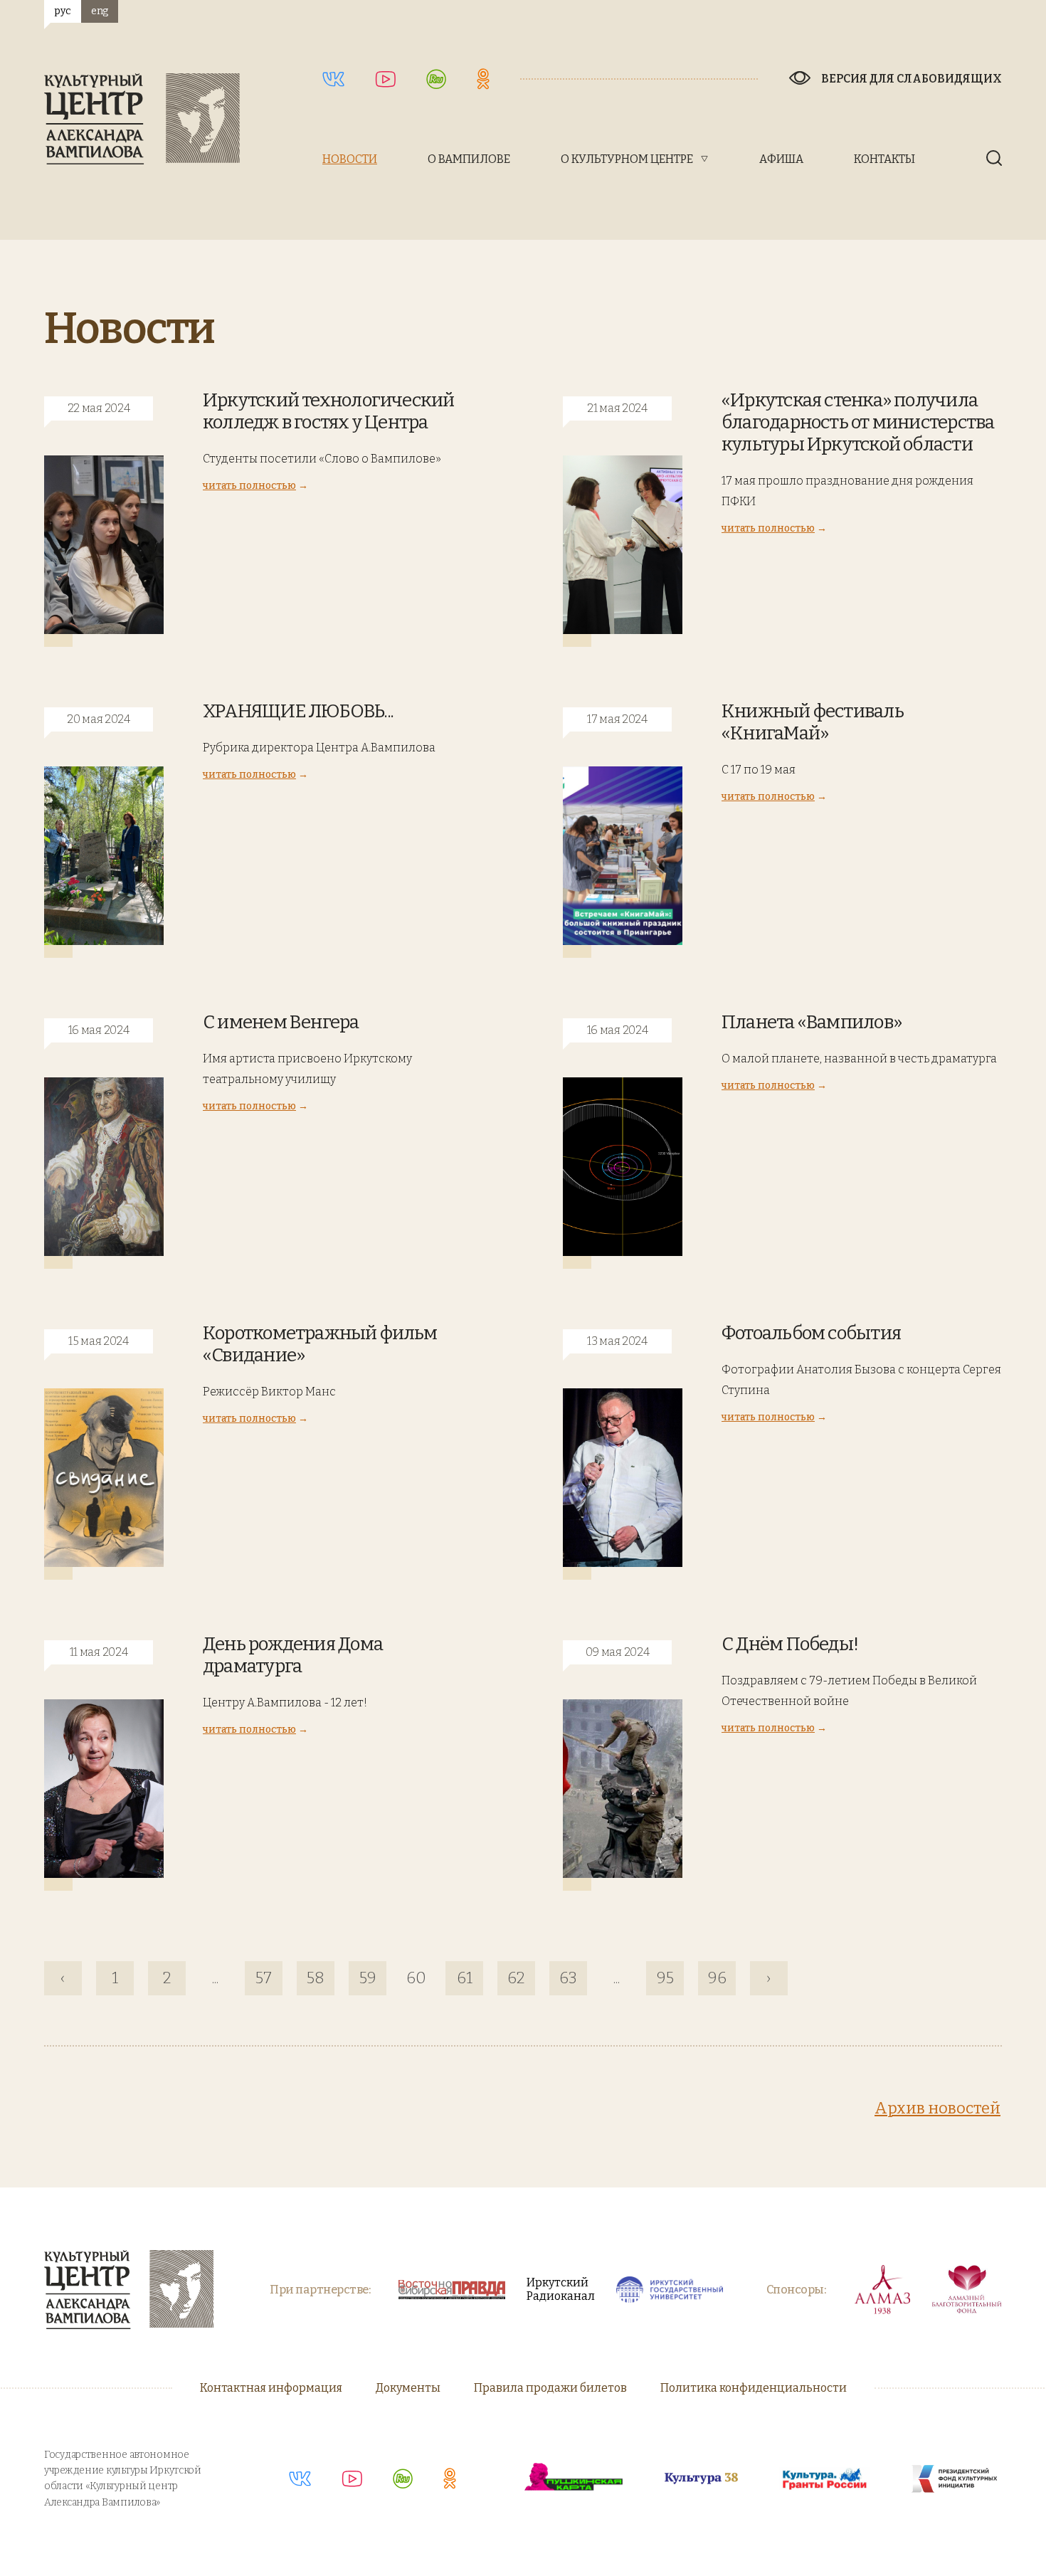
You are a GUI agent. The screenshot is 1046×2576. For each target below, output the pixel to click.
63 (568, 1978)
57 (264, 1978)
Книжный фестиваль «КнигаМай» (813, 722)
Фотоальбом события (811, 1333)
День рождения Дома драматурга (293, 1655)
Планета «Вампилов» (812, 1022)
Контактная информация (271, 2388)
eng (100, 11)
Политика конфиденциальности (754, 2388)
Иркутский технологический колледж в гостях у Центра (329, 411)
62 (516, 1978)
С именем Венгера (281, 1022)
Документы (408, 2388)
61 (465, 1978)
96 (717, 1978)
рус (62, 11)
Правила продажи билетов (550, 2388)
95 (665, 1978)
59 (368, 1978)
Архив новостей (937, 2108)
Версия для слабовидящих (912, 79)
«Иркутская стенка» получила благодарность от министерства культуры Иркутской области (858, 422)
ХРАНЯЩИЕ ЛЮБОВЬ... (298, 711)
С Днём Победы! (790, 1644)
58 (316, 1978)
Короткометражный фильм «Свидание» (320, 1344)
